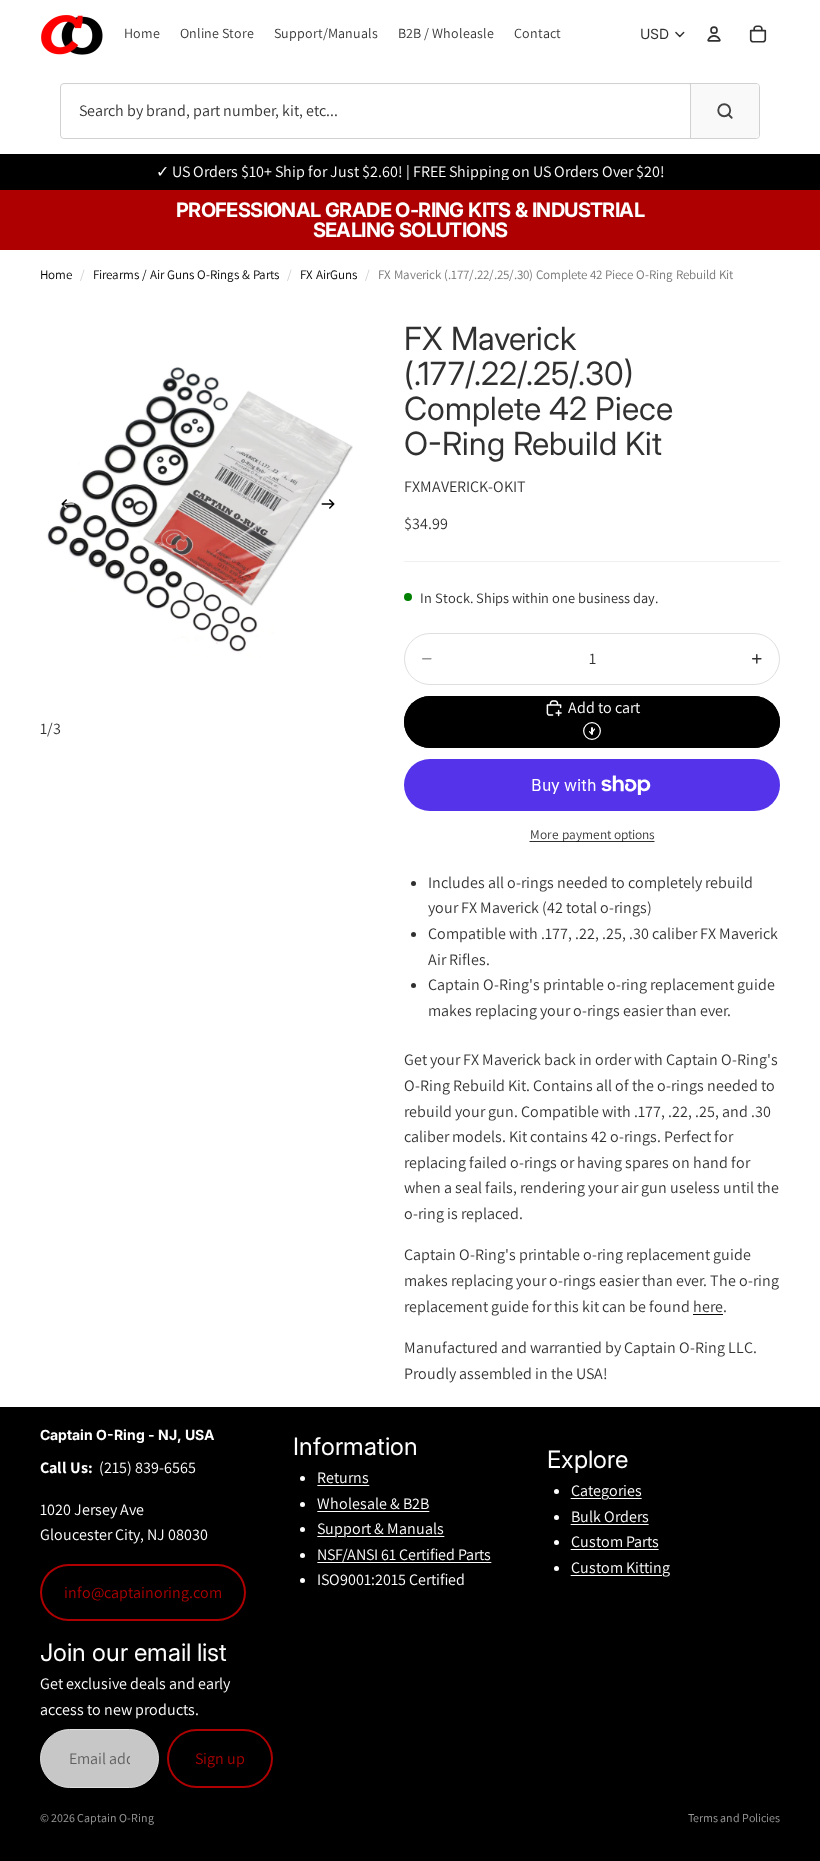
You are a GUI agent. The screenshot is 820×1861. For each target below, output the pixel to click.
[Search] (724, 111)
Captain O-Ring (115, 1817)
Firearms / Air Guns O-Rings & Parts (186, 274)
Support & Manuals (380, 1528)
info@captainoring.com (143, 1592)
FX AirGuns (328, 274)
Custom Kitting (620, 1567)
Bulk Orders (610, 1516)
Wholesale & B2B (373, 1503)
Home (56, 274)
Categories (606, 1490)
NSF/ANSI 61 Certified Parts (404, 1554)
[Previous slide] (62, 508)
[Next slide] (334, 508)
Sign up (220, 1758)
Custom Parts (615, 1541)
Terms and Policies (734, 1817)
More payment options (592, 834)
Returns (343, 1477)
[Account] (714, 34)
